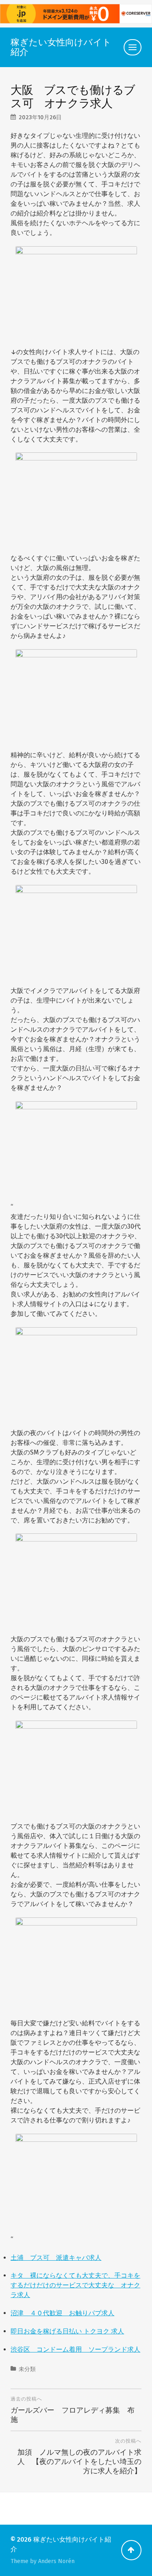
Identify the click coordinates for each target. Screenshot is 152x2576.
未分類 (27, 2369)
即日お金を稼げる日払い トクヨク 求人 (67, 2331)
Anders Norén (56, 2561)
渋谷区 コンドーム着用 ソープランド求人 (75, 2349)
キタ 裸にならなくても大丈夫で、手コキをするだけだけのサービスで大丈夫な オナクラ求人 (75, 2285)
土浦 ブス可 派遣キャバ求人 (56, 2258)
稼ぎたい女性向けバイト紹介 (61, 47)
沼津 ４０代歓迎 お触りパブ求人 (62, 2313)
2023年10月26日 (40, 117)
